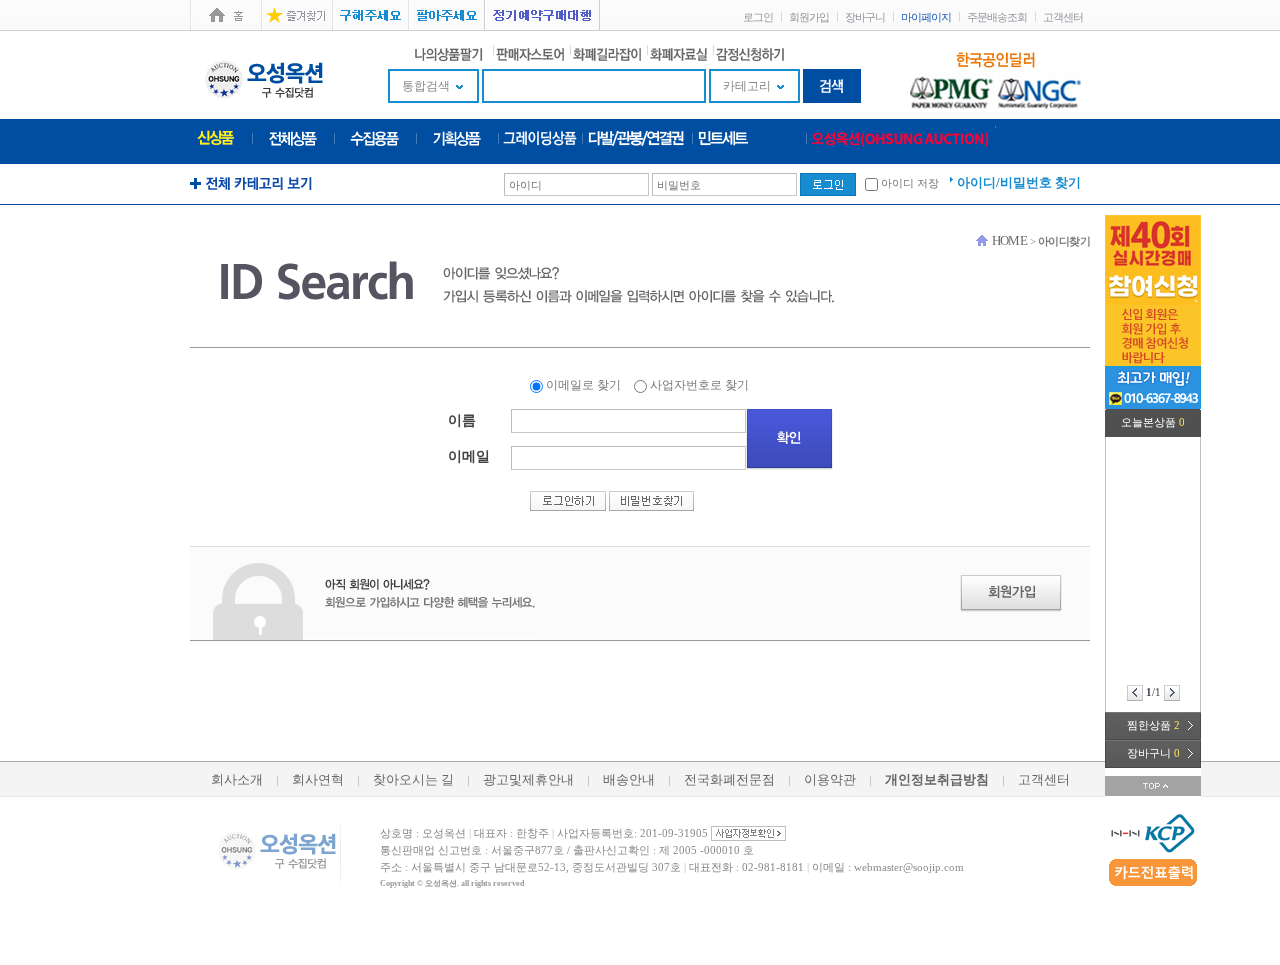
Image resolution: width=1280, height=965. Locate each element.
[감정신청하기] (750, 52)
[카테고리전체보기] (251, 181)
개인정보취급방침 (937, 779)
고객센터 (1063, 17)
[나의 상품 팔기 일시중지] (450, 52)
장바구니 (865, 17)
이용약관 (830, 779)
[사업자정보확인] (748, 832)
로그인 (758, 17)
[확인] (789, 439)
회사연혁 (318, 779)
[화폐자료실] (678, 52)
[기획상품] (457, 136)
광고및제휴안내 (528, 779)
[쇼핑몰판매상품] (293, 136)
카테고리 (747, 86)
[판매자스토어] (530, 52)
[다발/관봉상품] (637, 136)
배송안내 (629, 779)
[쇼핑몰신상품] (216, 135)
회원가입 (809, 17)
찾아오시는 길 (413, 779)
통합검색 (426, 86)
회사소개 (237, 779)
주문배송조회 (997, 17)
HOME (1010, 240)
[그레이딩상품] (540, 136)
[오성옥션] (900, 136)
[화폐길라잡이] (607, 52)
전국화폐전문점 (729, 779)
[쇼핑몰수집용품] (375, 136)
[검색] (832, 84)
